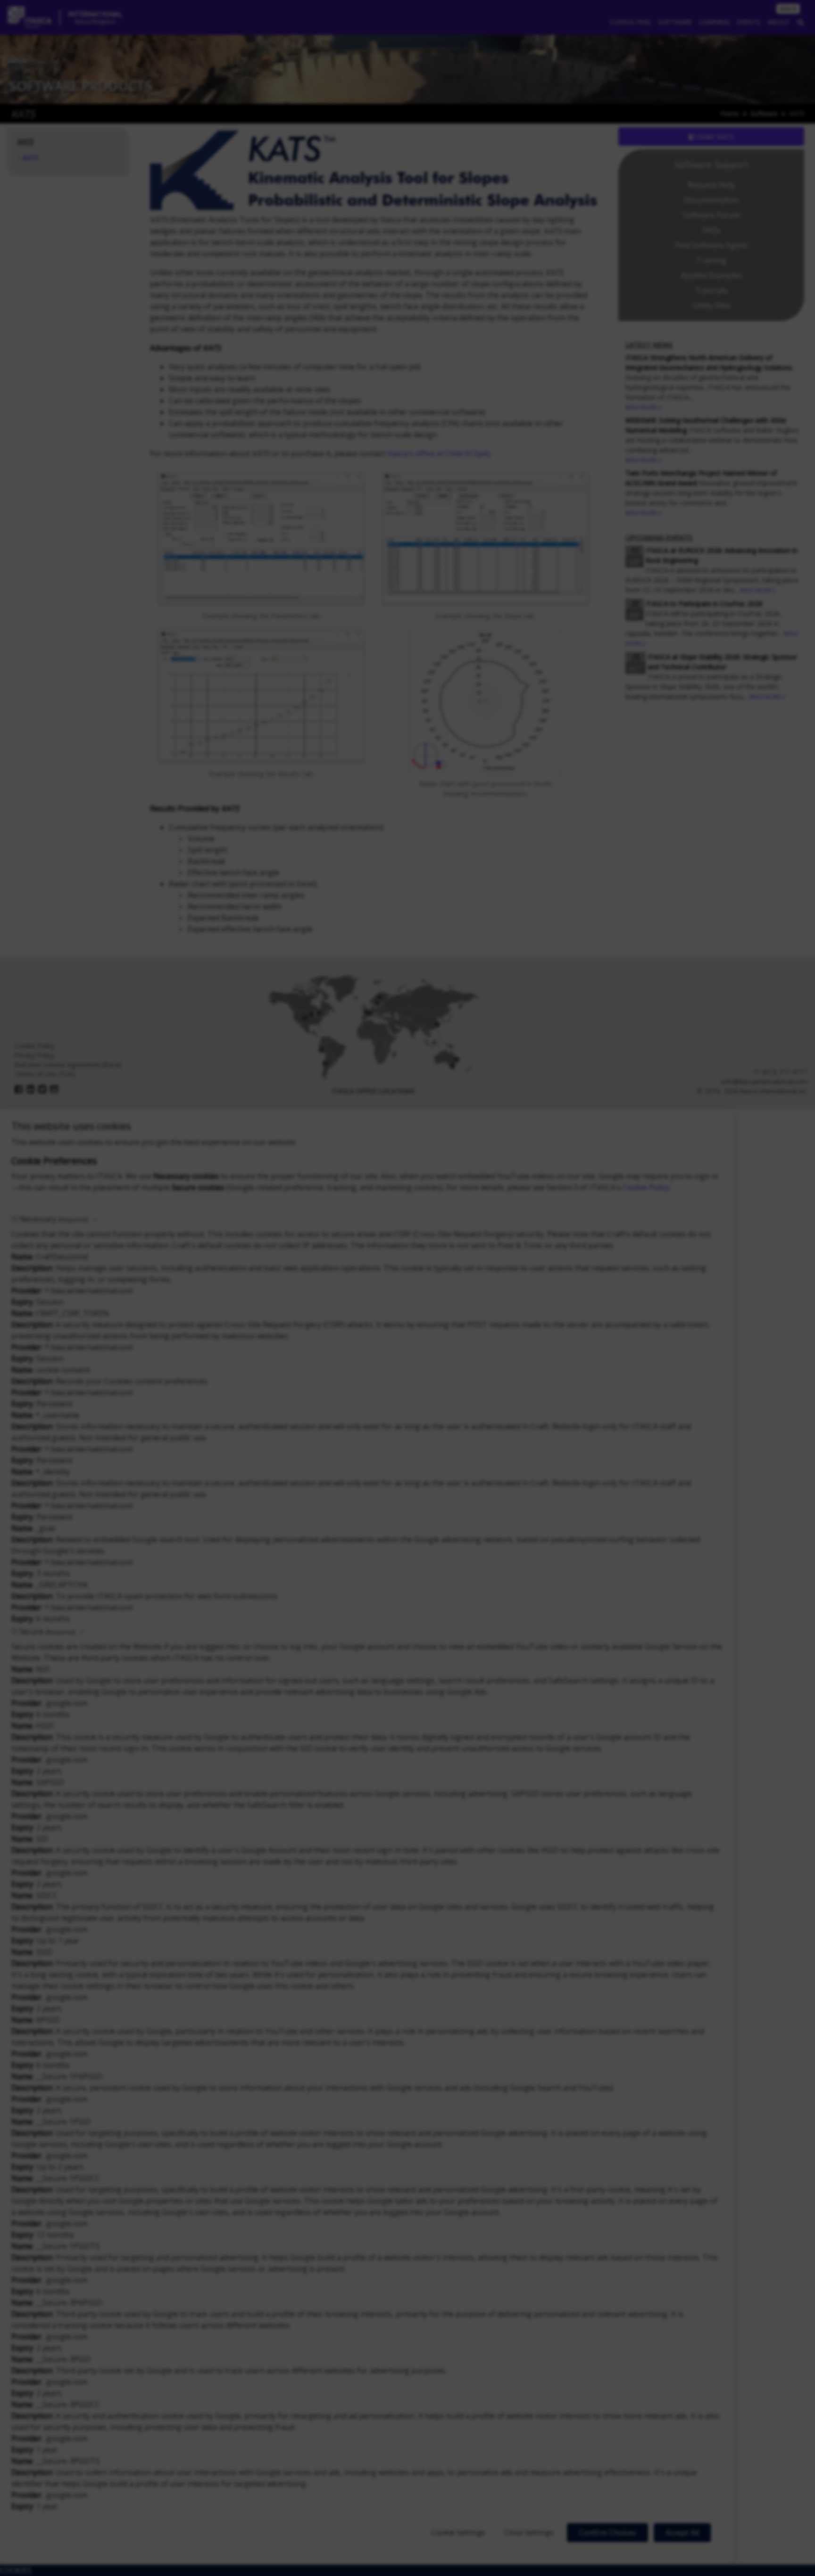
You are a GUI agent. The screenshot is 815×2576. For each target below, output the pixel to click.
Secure (47, 1631)
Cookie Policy (646, 1187)
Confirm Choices (607, 2533)
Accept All (682, 2533)
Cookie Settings (458, 2532)
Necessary (54, 1219)
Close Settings (529, 2532)
